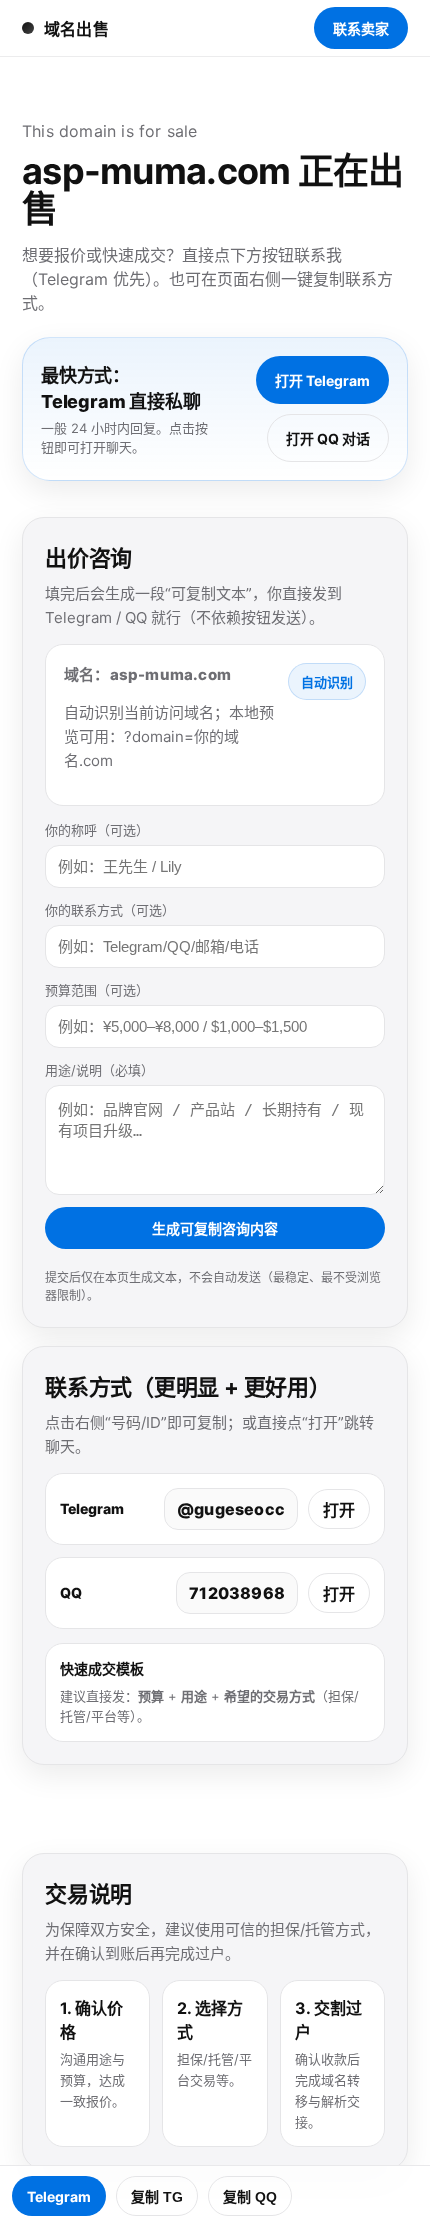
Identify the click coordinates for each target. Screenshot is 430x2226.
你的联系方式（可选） (110, 910)
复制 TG (157, 2197)
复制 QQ (250, 2197)
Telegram (59, 2196)
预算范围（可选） (97, 990)
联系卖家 (361, 28)
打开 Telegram (322, 380)
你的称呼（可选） (97, 830)
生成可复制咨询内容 (215, 1229)
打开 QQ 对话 (328, 438)
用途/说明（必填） (99, 1070)
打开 (339, 1510)
